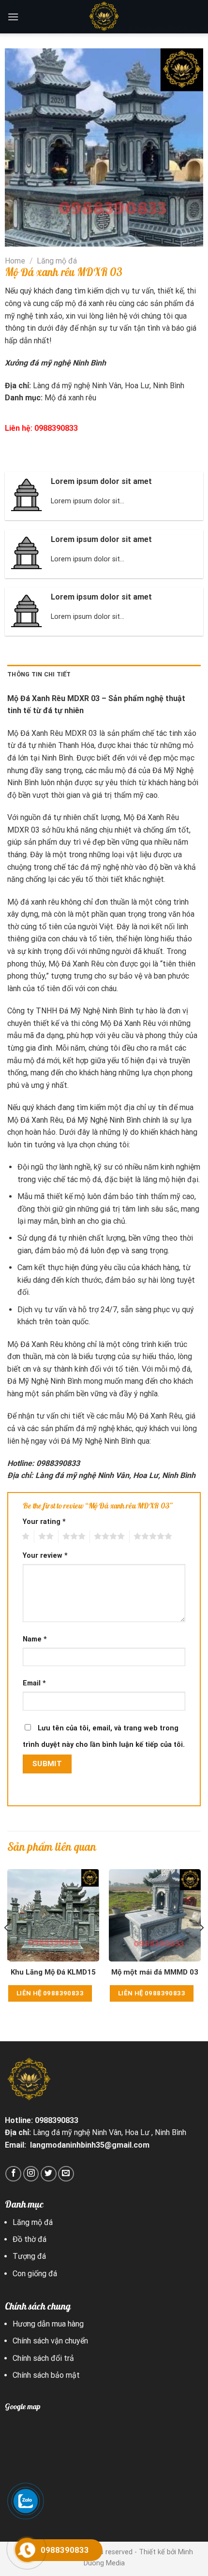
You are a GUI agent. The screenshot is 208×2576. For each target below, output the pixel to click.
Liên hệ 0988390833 (50, 1993)
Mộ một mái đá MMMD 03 (155, 1972)
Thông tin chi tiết (39, 674)
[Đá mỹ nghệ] (104, 17)
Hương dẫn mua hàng (49, 2324)
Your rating (44, 1522)
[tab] (104, 674)
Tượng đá (29, 2256)
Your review (45, 1556)
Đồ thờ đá (30, 2239)
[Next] (201, 1947)
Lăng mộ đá (57, 261)
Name (35, 1639)
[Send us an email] (66, 2174)
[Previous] (7, 1947)
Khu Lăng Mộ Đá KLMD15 (53, 1972)
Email (34, 1683)
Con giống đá (35, 2274)
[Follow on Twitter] (49, 2174)
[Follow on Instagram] (31, 2174)
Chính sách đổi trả (43, 2358)
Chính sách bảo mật (47, 2375)
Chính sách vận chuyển (50, 2341)
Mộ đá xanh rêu (70, 398)
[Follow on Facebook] (13, 2174)
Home (15, 261)
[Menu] (13, 17)
